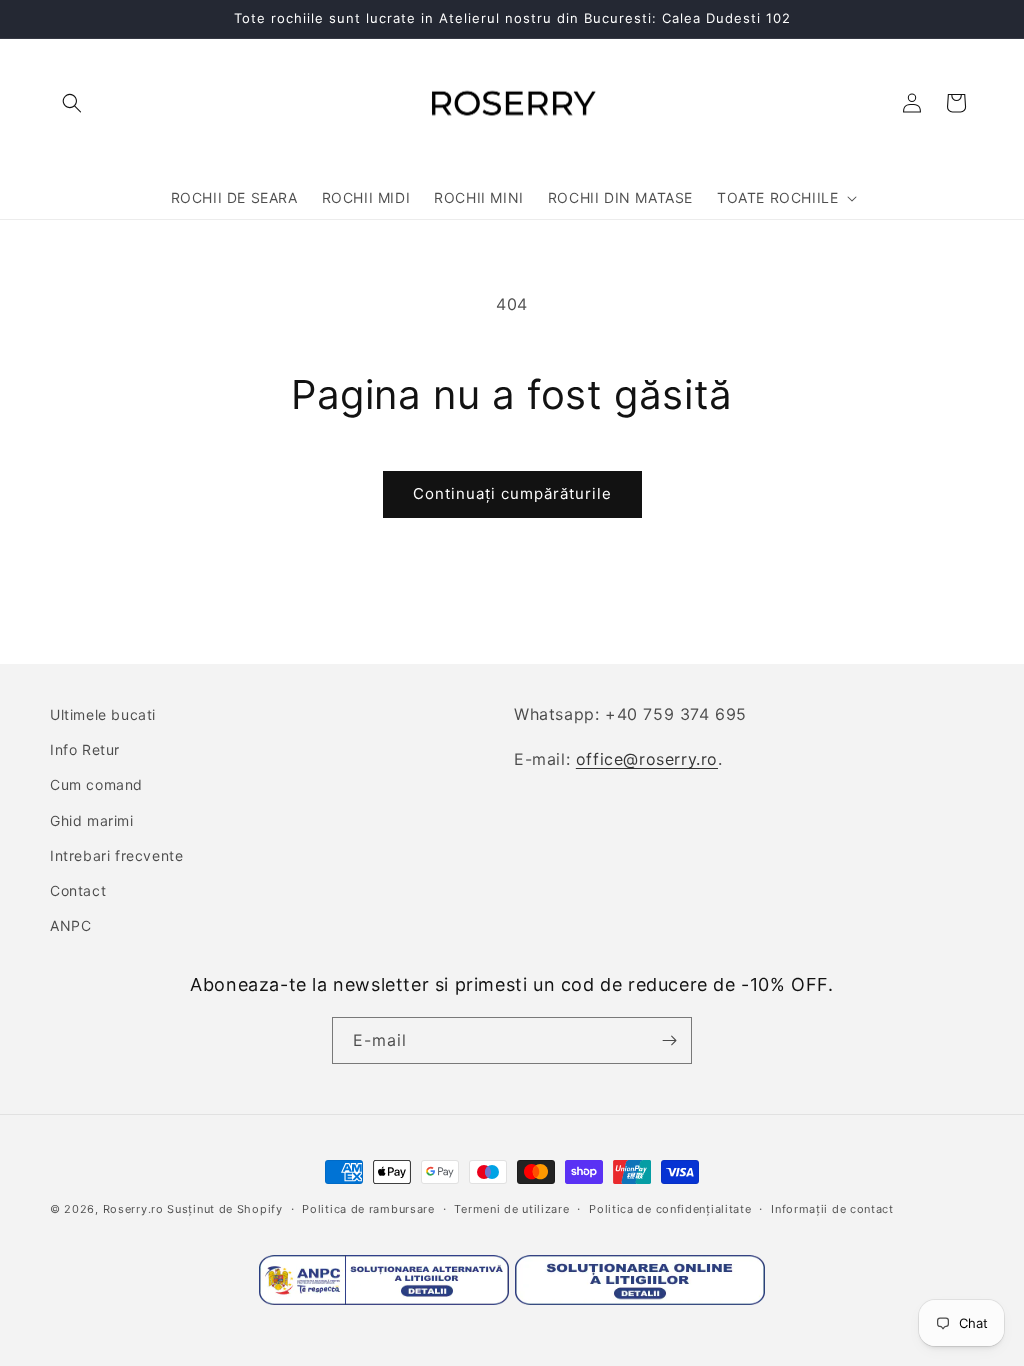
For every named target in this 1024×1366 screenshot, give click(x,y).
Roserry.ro (133, 1209)
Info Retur (85, 749)
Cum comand (96, 784)
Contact (78, 890)
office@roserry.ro (647, 759)
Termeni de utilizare (511, 1209)
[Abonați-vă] (669, 1040)
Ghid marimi (92, 820)
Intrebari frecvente (116, 855)
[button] (72, 103)
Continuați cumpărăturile (512, 493)
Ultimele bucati (103, 714)
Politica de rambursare (368, 1209)
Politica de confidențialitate (670, 1209)
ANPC (70, 925)
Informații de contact (832, 1209)
